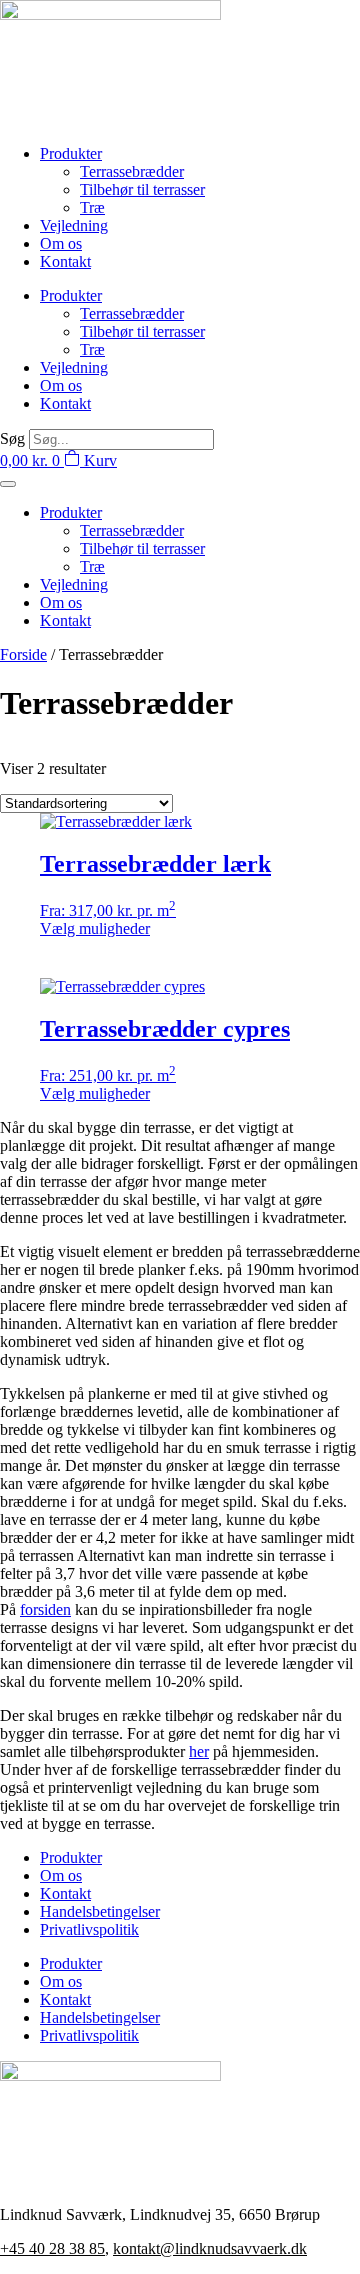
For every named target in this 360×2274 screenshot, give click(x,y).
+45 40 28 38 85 (52, 2248)
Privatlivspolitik (89, 1929)
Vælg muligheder (95, 928)
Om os (61, 243)
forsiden (45, 1609)
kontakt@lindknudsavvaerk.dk (210, 2248)
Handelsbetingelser (100, 1911)
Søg (12, 438)
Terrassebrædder (132, 171)
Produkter (71, 153)
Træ (92, 207)
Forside (23, 654)
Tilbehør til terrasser (142, 189)
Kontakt (65, 261)
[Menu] (8, 484)
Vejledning (74, 225)
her (199, 1751)
